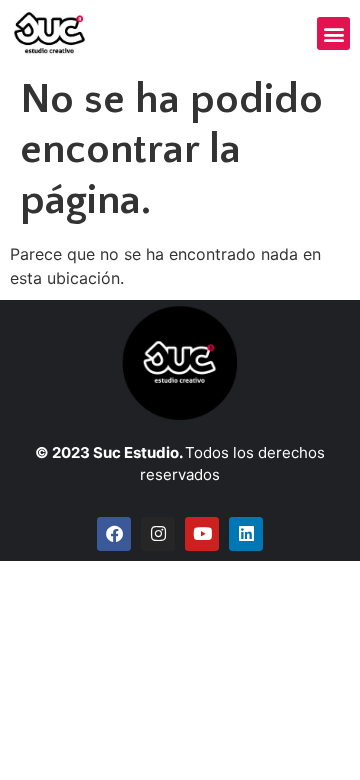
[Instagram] (158, 534)
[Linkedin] (246, 534)
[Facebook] (114, 534)
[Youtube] (202, 534)
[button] (333, 33)
